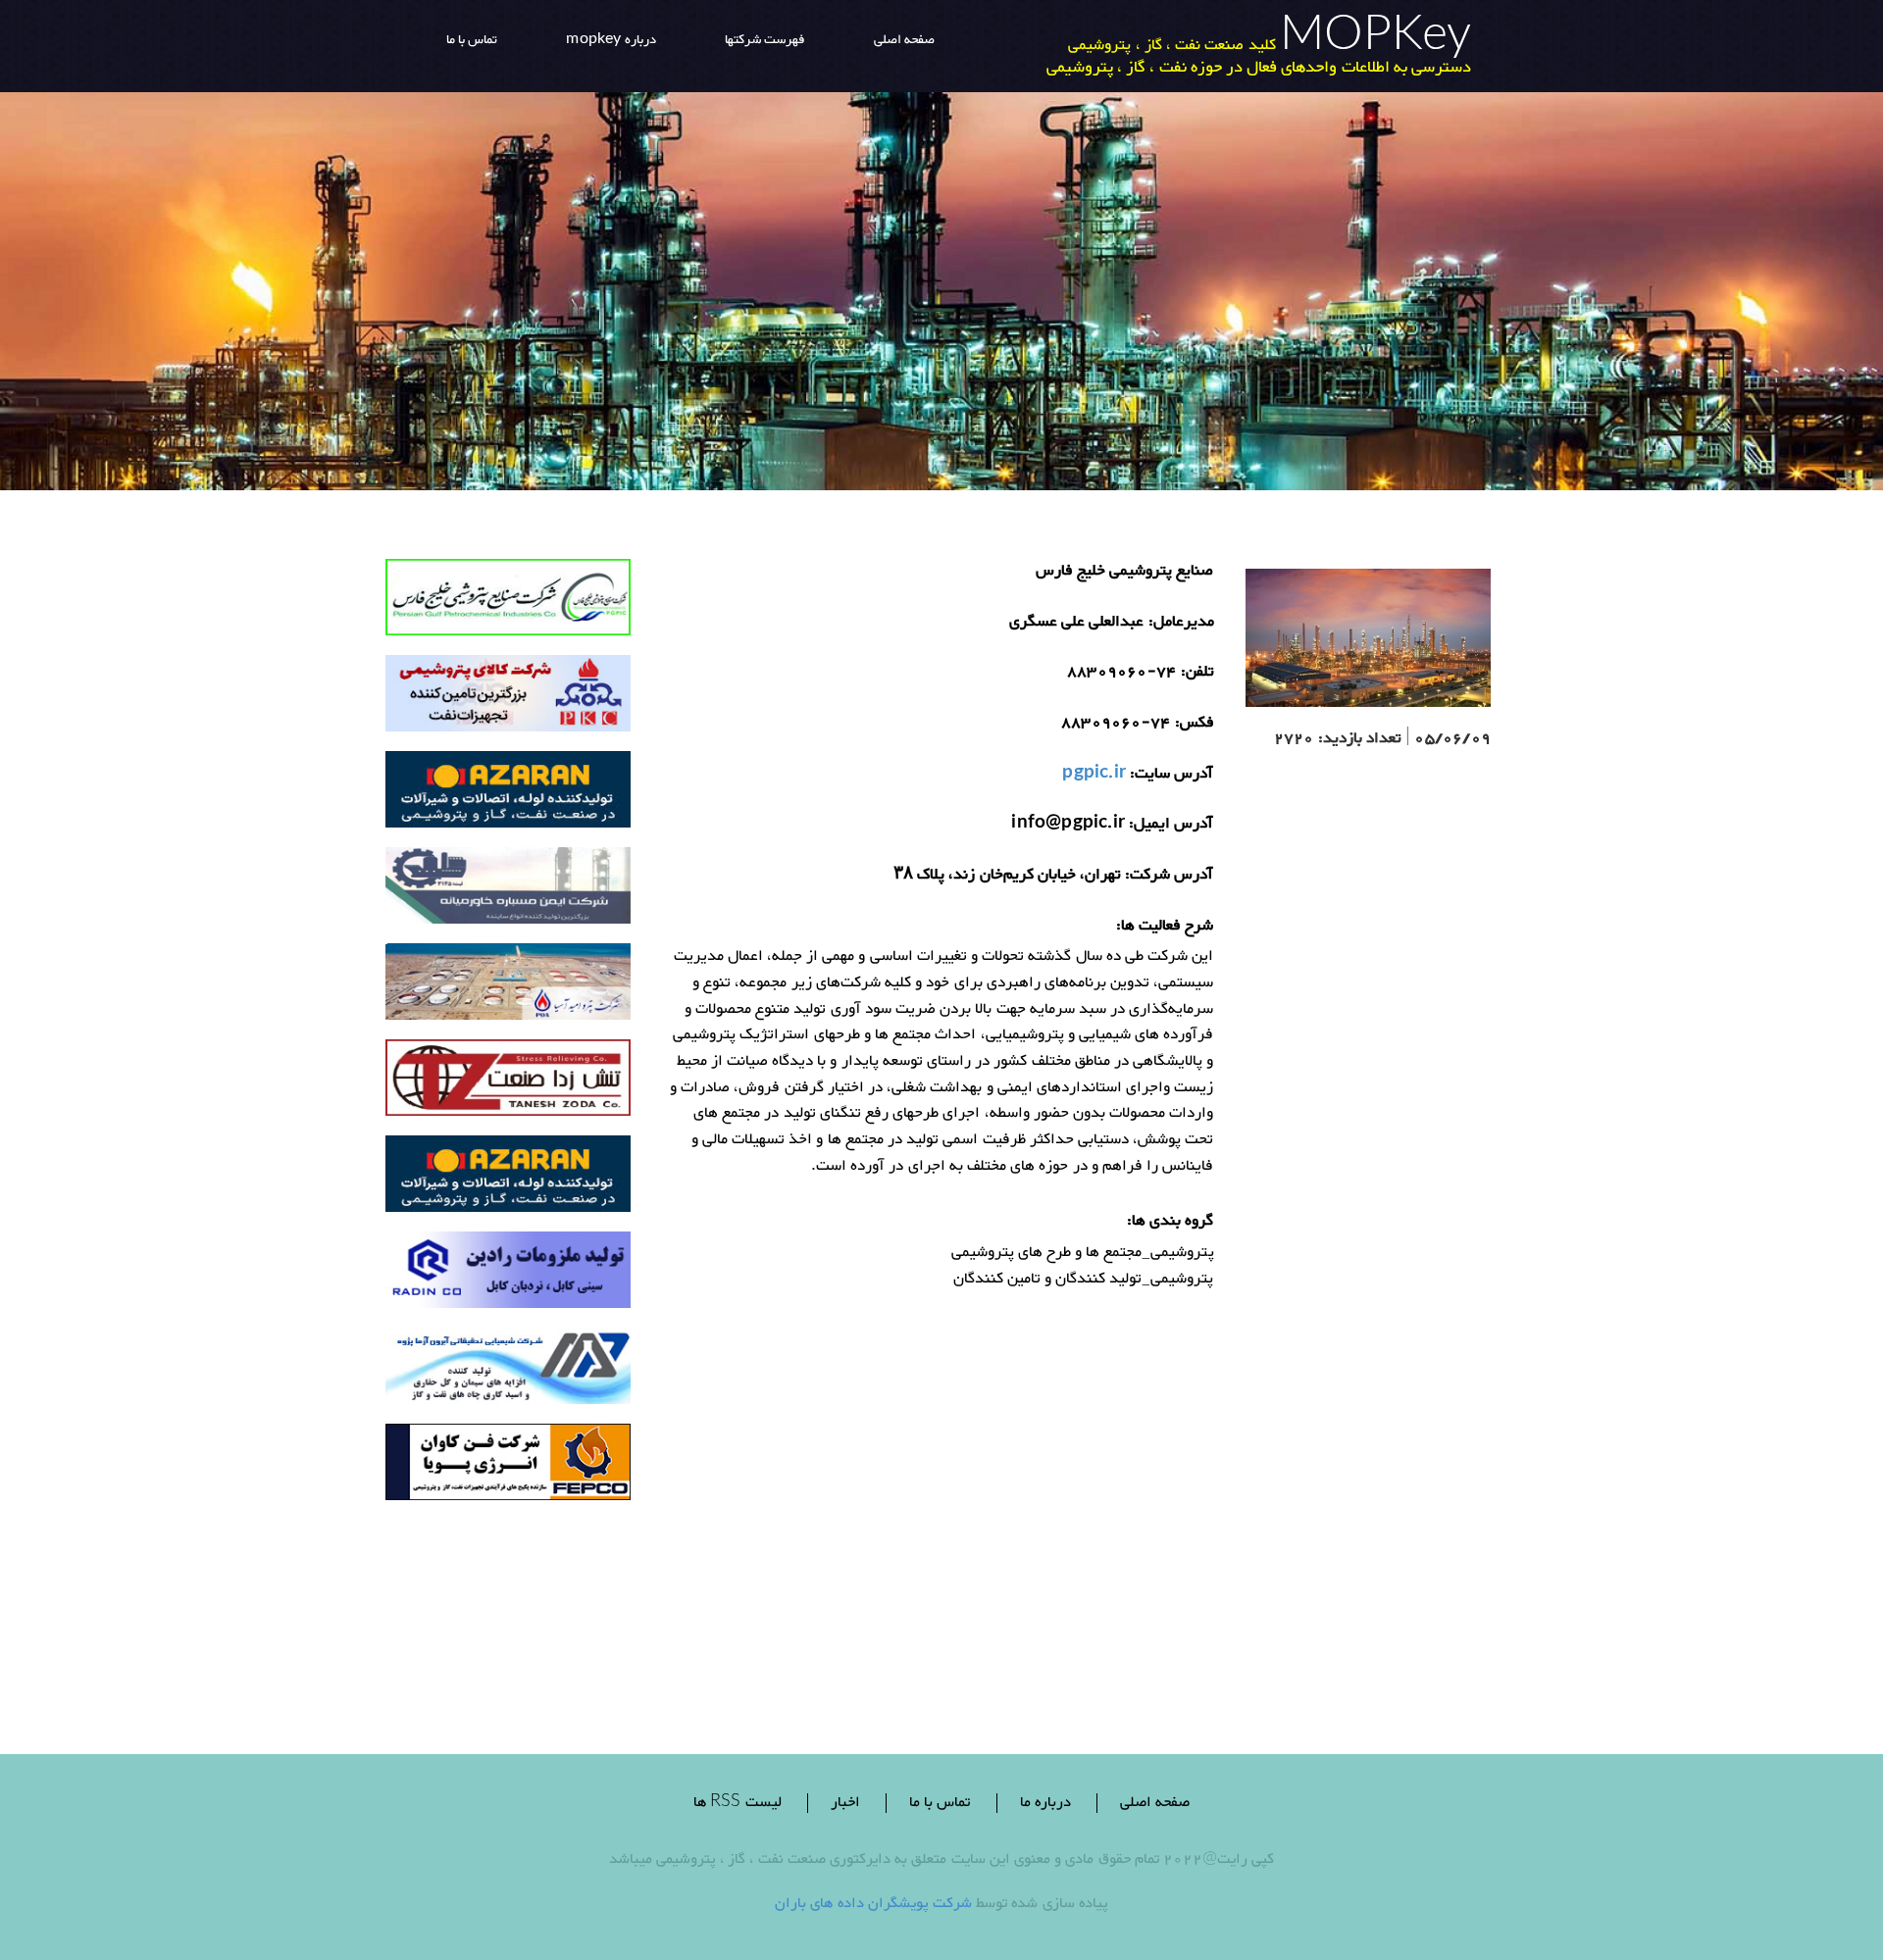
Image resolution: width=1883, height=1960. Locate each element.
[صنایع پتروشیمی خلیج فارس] (508, 603)
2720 (1294, 740)
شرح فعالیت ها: (1165, 927)
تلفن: (1197, 673)
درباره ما (1045, 1803)
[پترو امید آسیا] (508, 987)
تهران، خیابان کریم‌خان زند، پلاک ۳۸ (1007, 876)
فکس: (1195, 724)
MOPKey (1375, 40)
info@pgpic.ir (1068, 825)
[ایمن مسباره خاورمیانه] (508, 891)
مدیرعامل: (1181, 623)
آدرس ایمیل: (1171, 825)
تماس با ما (940, 1803)
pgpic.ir (1094, 775)
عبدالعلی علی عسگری (1076, 623)
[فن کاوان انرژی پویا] (508, 1467)
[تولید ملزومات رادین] (508, 1275)
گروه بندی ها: (1170, 1222)
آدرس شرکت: (1169, 876)
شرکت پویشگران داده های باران (873, 1904)
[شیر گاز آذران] (508, 795)
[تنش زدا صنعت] (508, 1083)
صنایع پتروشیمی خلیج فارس (1125, 572)
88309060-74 (1121, 673)
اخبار (845, 1803)
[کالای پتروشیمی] (508, 699)
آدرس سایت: (1171, 775)
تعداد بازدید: (1360, 740)
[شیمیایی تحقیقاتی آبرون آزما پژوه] (508, 1371)
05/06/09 (1452, 740)
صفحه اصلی (1155, 1803)
